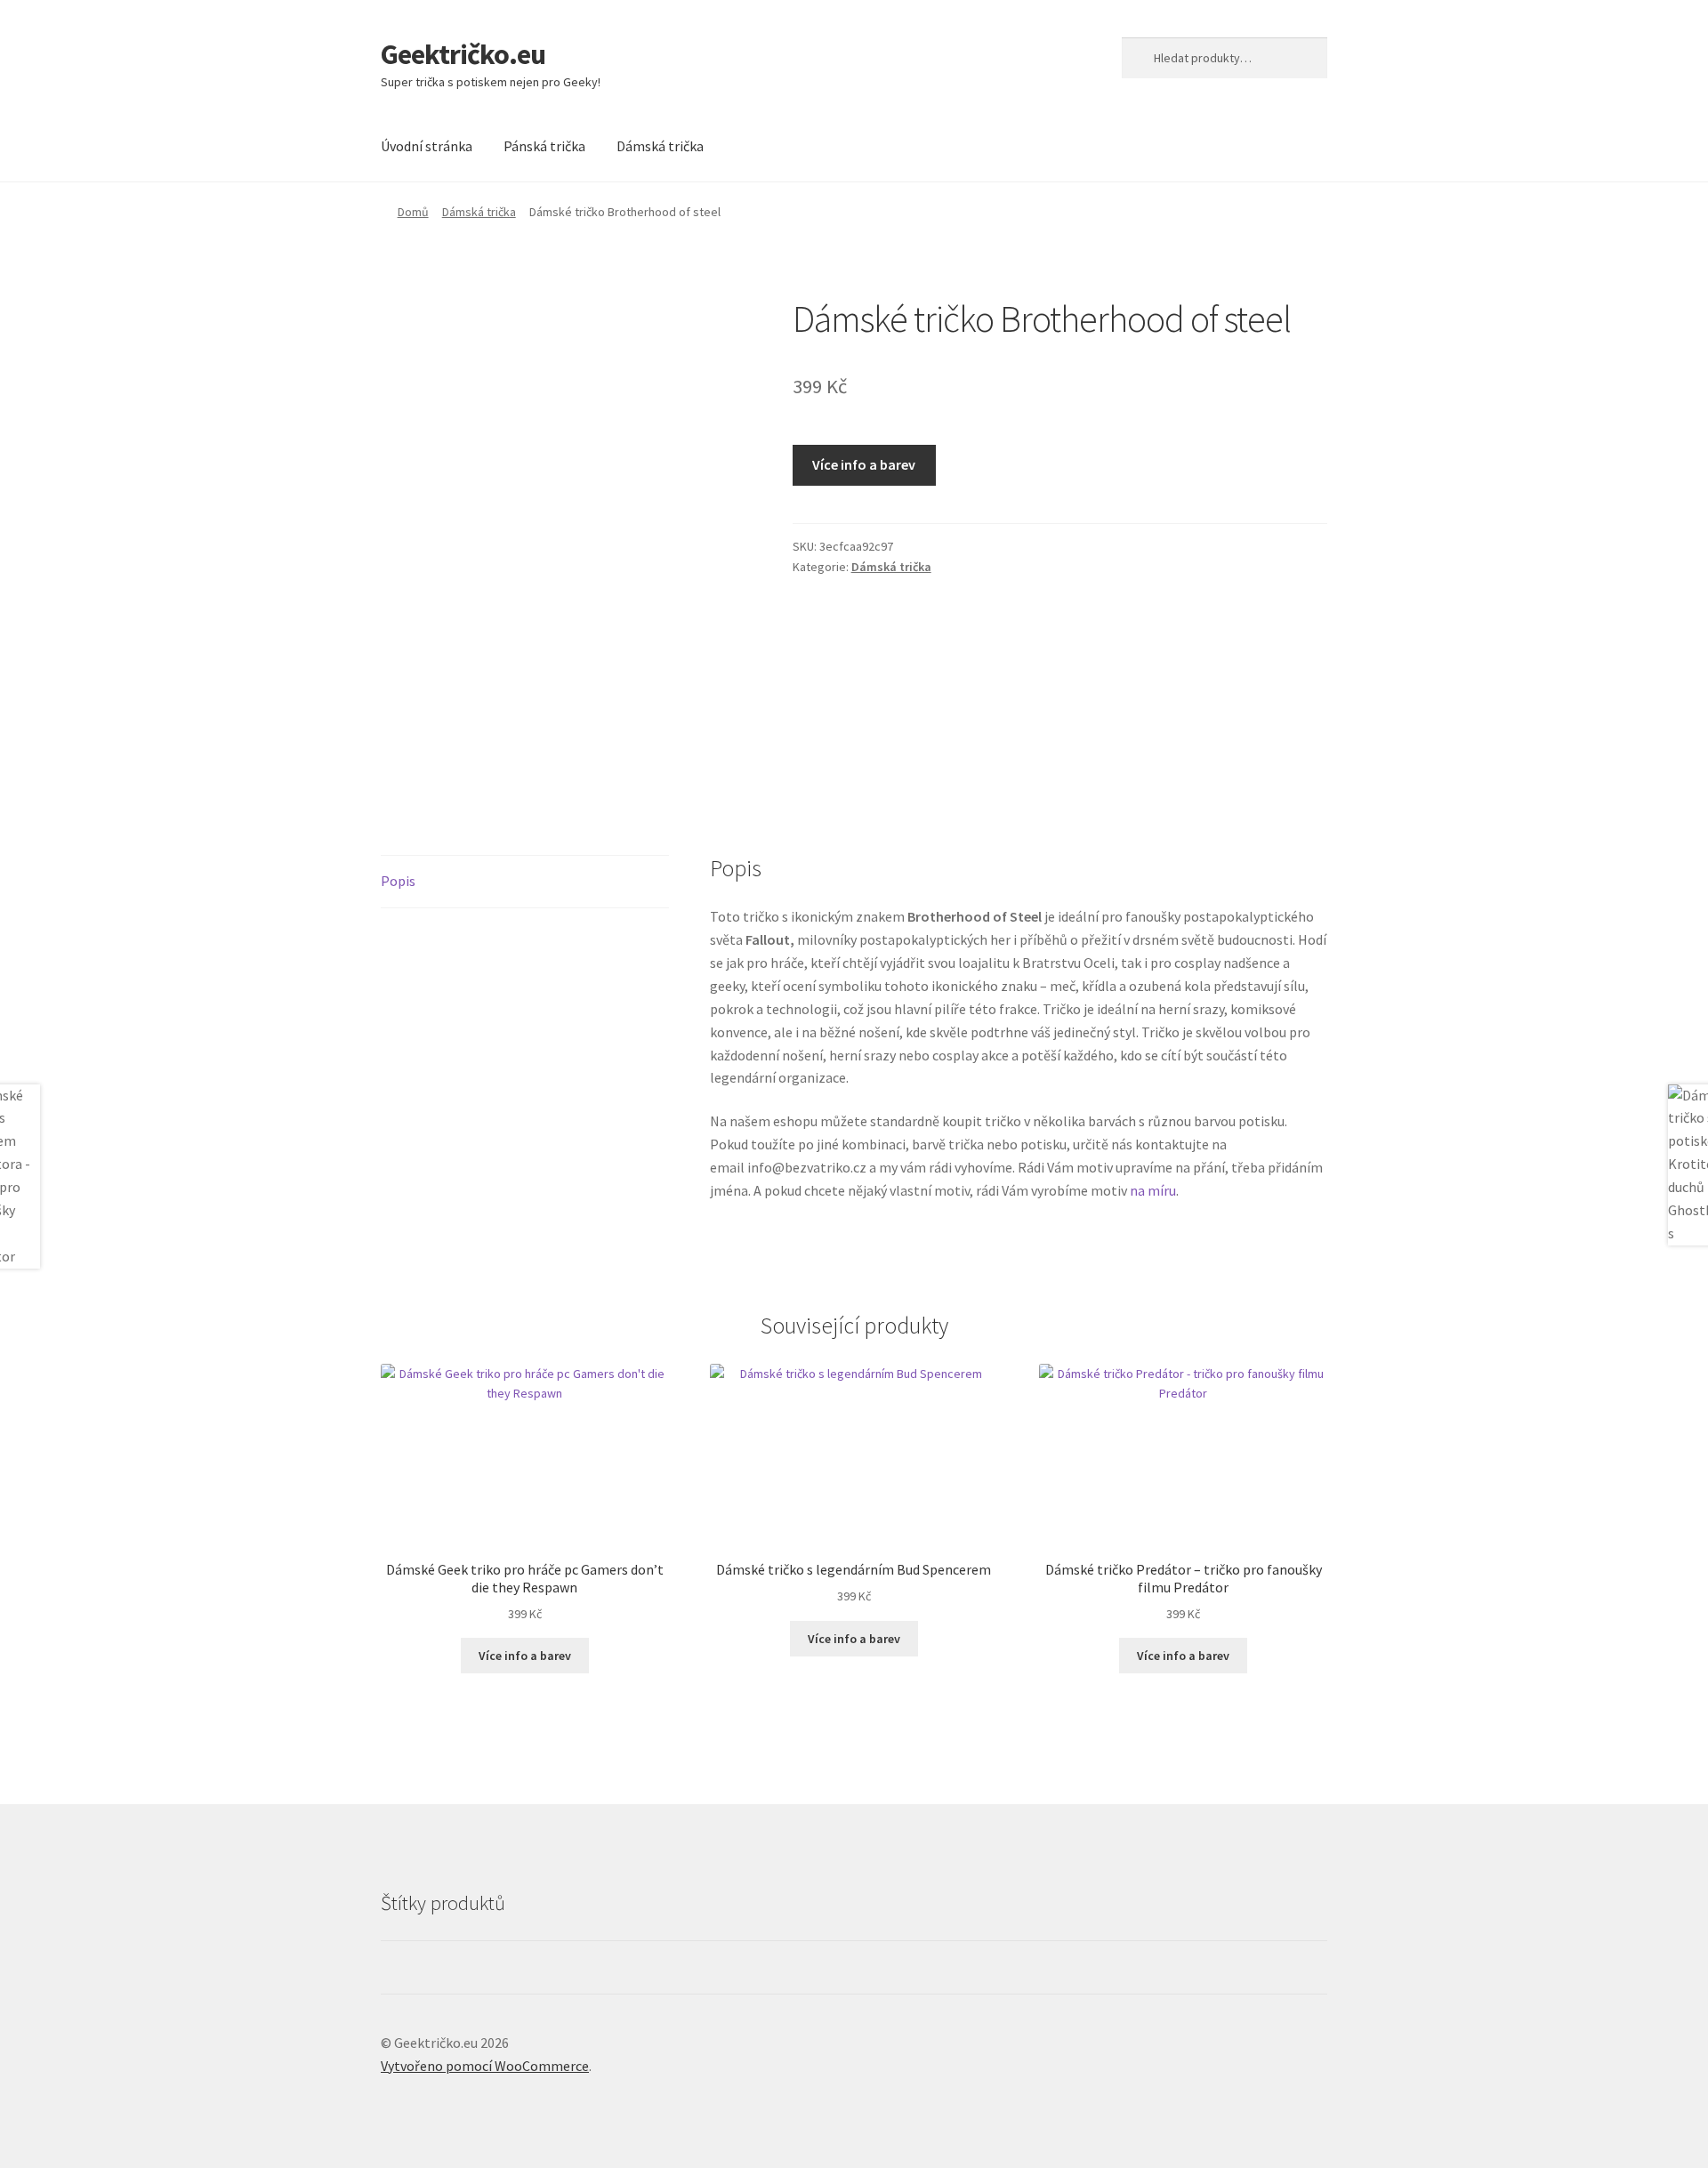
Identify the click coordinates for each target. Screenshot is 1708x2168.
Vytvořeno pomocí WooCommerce (485, 2066)
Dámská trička (660, 146)
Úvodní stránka (427, 146)
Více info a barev (864, 464)
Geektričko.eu (463, 54)
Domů (413, 212)
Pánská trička (544, 146)
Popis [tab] (398, 881)
